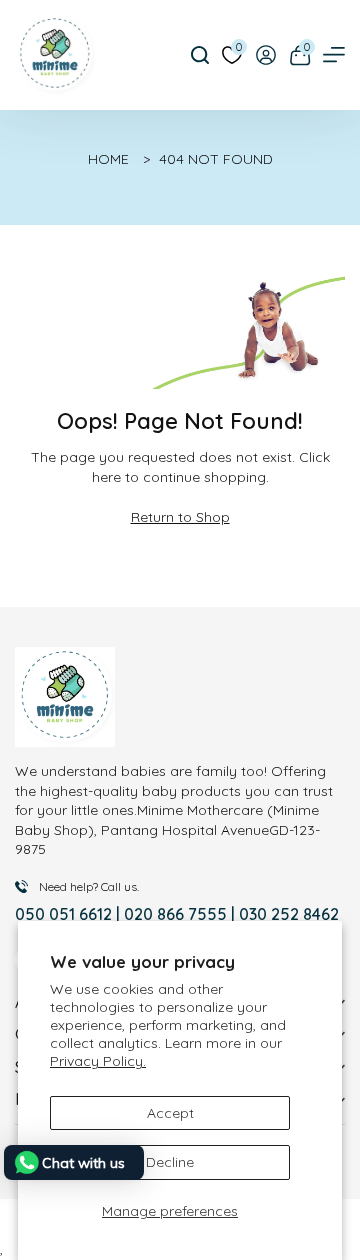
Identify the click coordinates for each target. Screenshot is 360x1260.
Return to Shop (180, 517)
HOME (108, 159)
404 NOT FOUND (216, 159)
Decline (170, 1162)
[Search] (200, 55)
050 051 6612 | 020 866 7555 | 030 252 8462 (177, 914)
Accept (170, 1113)
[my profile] (266, 55)
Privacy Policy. (98, 1061)
